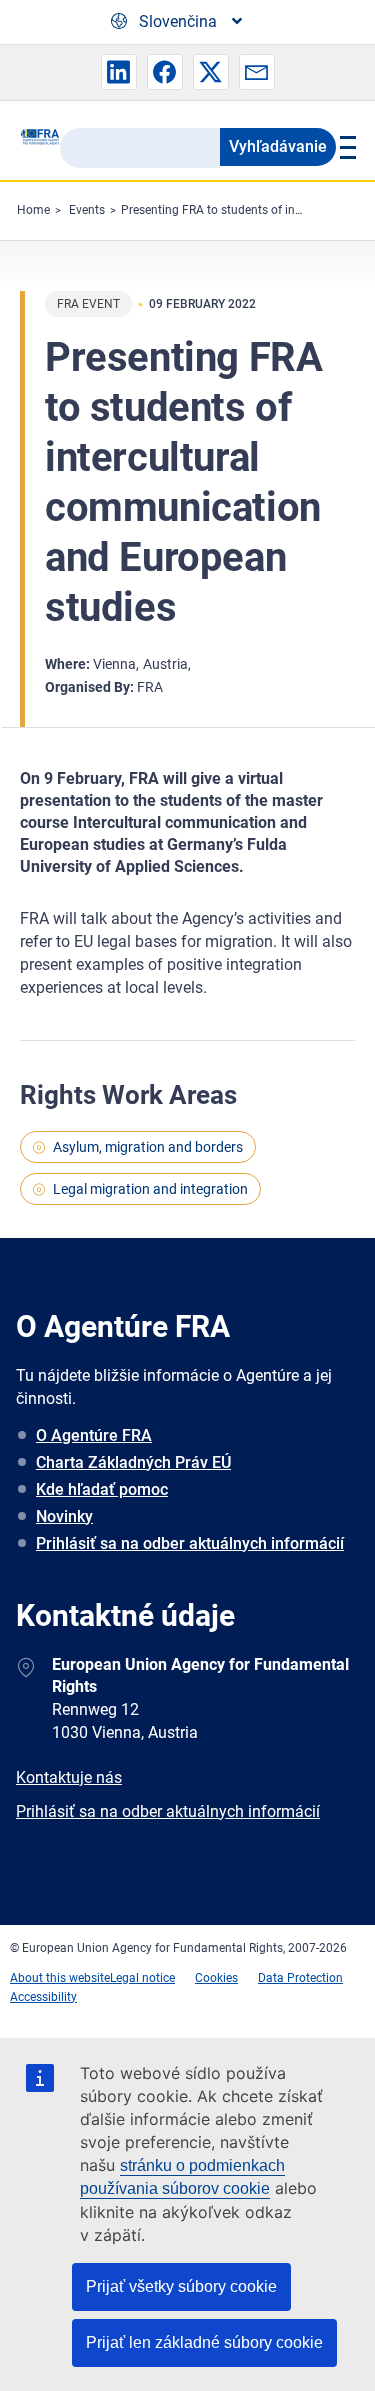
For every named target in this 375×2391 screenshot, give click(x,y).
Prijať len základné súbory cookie (204, 2342)
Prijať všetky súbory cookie (181, 2286)
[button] (119, 72)
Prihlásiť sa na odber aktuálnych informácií (190, 1543)
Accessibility (43, 1997)
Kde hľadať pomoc (102, 1489)
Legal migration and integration (150, 1189)
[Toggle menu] (345, 147)
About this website (60, 1978)
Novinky (64, 1516)
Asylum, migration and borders (148, 1147)
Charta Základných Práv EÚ (133, 1462)
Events (87, 210)
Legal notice (142, 1978)
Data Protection (300, 1978)
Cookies (216, 1978)
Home (33, 210)
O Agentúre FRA (94, 1435)
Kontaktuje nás (69, 1777)
